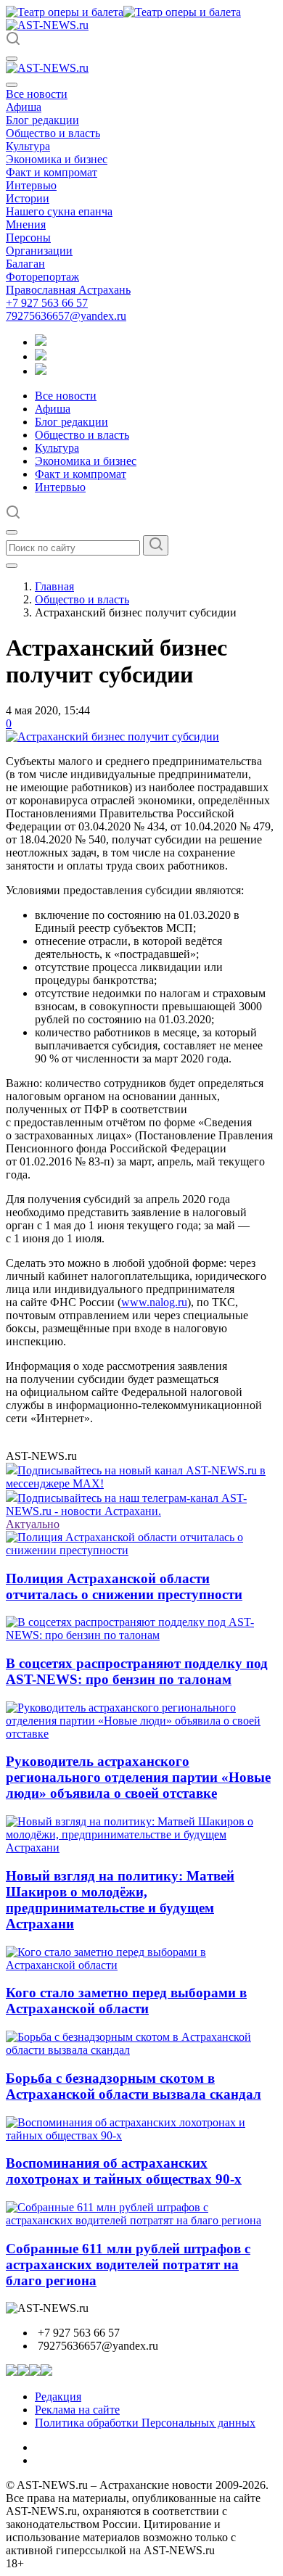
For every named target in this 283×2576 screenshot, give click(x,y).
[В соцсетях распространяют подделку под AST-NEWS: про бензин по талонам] (141, 1635)
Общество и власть (53, 133)
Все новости (37, 94)
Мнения (26, 224)
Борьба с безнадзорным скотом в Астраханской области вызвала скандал (134, 2086)
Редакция (58, 2397)
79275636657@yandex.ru (66, 316)
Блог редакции (42, 120)
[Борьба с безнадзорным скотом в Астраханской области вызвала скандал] (141, 2050)
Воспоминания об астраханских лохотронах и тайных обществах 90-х (124, 2171)
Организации (39, 251)
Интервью (31, 185)
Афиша (24, 107)
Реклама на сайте (77, 2410)
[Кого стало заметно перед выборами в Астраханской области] (141, 1965)
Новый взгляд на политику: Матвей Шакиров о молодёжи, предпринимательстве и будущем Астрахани (120, 1900)
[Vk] (41, 371)
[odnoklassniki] (41, 356)
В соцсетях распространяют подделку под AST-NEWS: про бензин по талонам (137, 1671)
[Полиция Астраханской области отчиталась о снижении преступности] (141, 1550)
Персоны (28, 238)
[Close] (12, 85)
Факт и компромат (52, 172)
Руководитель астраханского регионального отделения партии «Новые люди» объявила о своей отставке (138, 1777)
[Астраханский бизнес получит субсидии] (112, 736)
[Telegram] (41, 342)
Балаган (25, 264)
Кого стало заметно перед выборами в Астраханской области (126, 2001)
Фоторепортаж (42, 277)
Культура (28, 146)
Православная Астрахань (68, 290)
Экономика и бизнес (57, 159)
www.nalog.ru (154, 1302)
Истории (28, 198)
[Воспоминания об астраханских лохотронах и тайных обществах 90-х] (141, 2135)
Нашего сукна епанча (59, 211)
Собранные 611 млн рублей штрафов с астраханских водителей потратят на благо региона (128, 2265)
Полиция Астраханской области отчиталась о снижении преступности (124, 1586)
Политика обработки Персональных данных (145, 2423)
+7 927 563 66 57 (47, 303)
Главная (54, 586)
